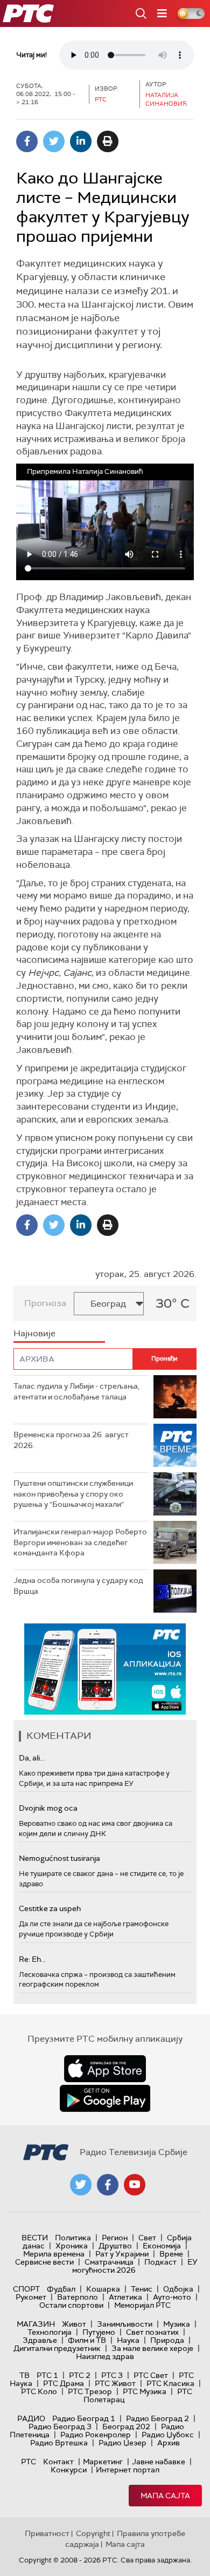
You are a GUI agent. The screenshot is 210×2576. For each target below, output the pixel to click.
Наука (128, 2340)
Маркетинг (103, 2462)
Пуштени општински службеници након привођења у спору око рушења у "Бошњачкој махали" (73, 1494)
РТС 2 (80, 2375)
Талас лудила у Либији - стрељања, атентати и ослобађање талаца (76, 1391)
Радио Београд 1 (84, 2418)
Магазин (36, 2324)
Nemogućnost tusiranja (59, 1858)
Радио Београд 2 (157, 2418)
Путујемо (99, 2332)
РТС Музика (145, 2391)
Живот (74, 2324)
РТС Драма (64, 2383)
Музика (177, 2324)
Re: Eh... (32, 1959)
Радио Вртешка (59, 2443)
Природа (167, 2340)
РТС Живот (115, 2383)
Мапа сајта (165, 2496)
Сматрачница (109, 2262)
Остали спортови (71, 2305)
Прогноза (45, 1303)
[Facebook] (27, 141)
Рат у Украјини (122, 2254)
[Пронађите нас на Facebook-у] (108, 2185)
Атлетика (125, 2297)
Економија (162, 2246)
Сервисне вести (44, 2262)
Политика (73, 2238)
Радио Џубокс (168, 2435)
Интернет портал (128, 2470)
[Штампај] (108, 141)
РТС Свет (151, 2375)
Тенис (142, 2289)
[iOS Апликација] (105, 1669)
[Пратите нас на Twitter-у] (81, 2185)
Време (171, 2254)
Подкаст (160, 2262)
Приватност (47, 2533)
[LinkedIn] (81, 141)
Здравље (40, 2340)
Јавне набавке (159, 2462)
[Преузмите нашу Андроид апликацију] (105, 2098)
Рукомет (31, 2297)
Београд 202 (126, 2427)
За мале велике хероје (152, 2348)
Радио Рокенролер (96, 2435)
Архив (169, 2443)
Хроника (72, 2246)
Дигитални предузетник (57, 2348)
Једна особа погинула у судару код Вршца (78, 1586)
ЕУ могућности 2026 (135, 2266)
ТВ (24, 2375)
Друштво (115, 2246)
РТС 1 (47, 2375)
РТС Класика (170, 2383)
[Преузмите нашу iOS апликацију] (105, 2069)
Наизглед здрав (105, 2356)
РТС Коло (39, 2391)
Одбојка (178, 2289)
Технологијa (50, 2332)
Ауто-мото (172, 2297)
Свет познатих (152, 2332)
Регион (115, 2238)
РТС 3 (112, 2375)
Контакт (58, 2462)
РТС (29, 2462)
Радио (31, 2418)
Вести (35, 2238)
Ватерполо (78, 2297)
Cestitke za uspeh (50, 1908)
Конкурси (69, 2470)
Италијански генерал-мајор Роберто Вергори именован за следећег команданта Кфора (80, 1542)
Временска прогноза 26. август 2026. (71, 1440)
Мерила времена (54, 2254)
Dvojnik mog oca (48, 1808)
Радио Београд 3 (60, 2427)
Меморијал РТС (142, 2305)
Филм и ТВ (87, 2340)
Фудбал (61, 2289)
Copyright (93, 2533)
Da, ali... (32, 1758)
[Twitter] (54, 141)
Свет (147, 2238)
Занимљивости (125, 2324)
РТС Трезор (90, 2391)
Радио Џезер (122, 2443)
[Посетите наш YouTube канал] (135, 2185)
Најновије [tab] (34, 1333)
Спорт (26, 2289)
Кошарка (103, 2289)
